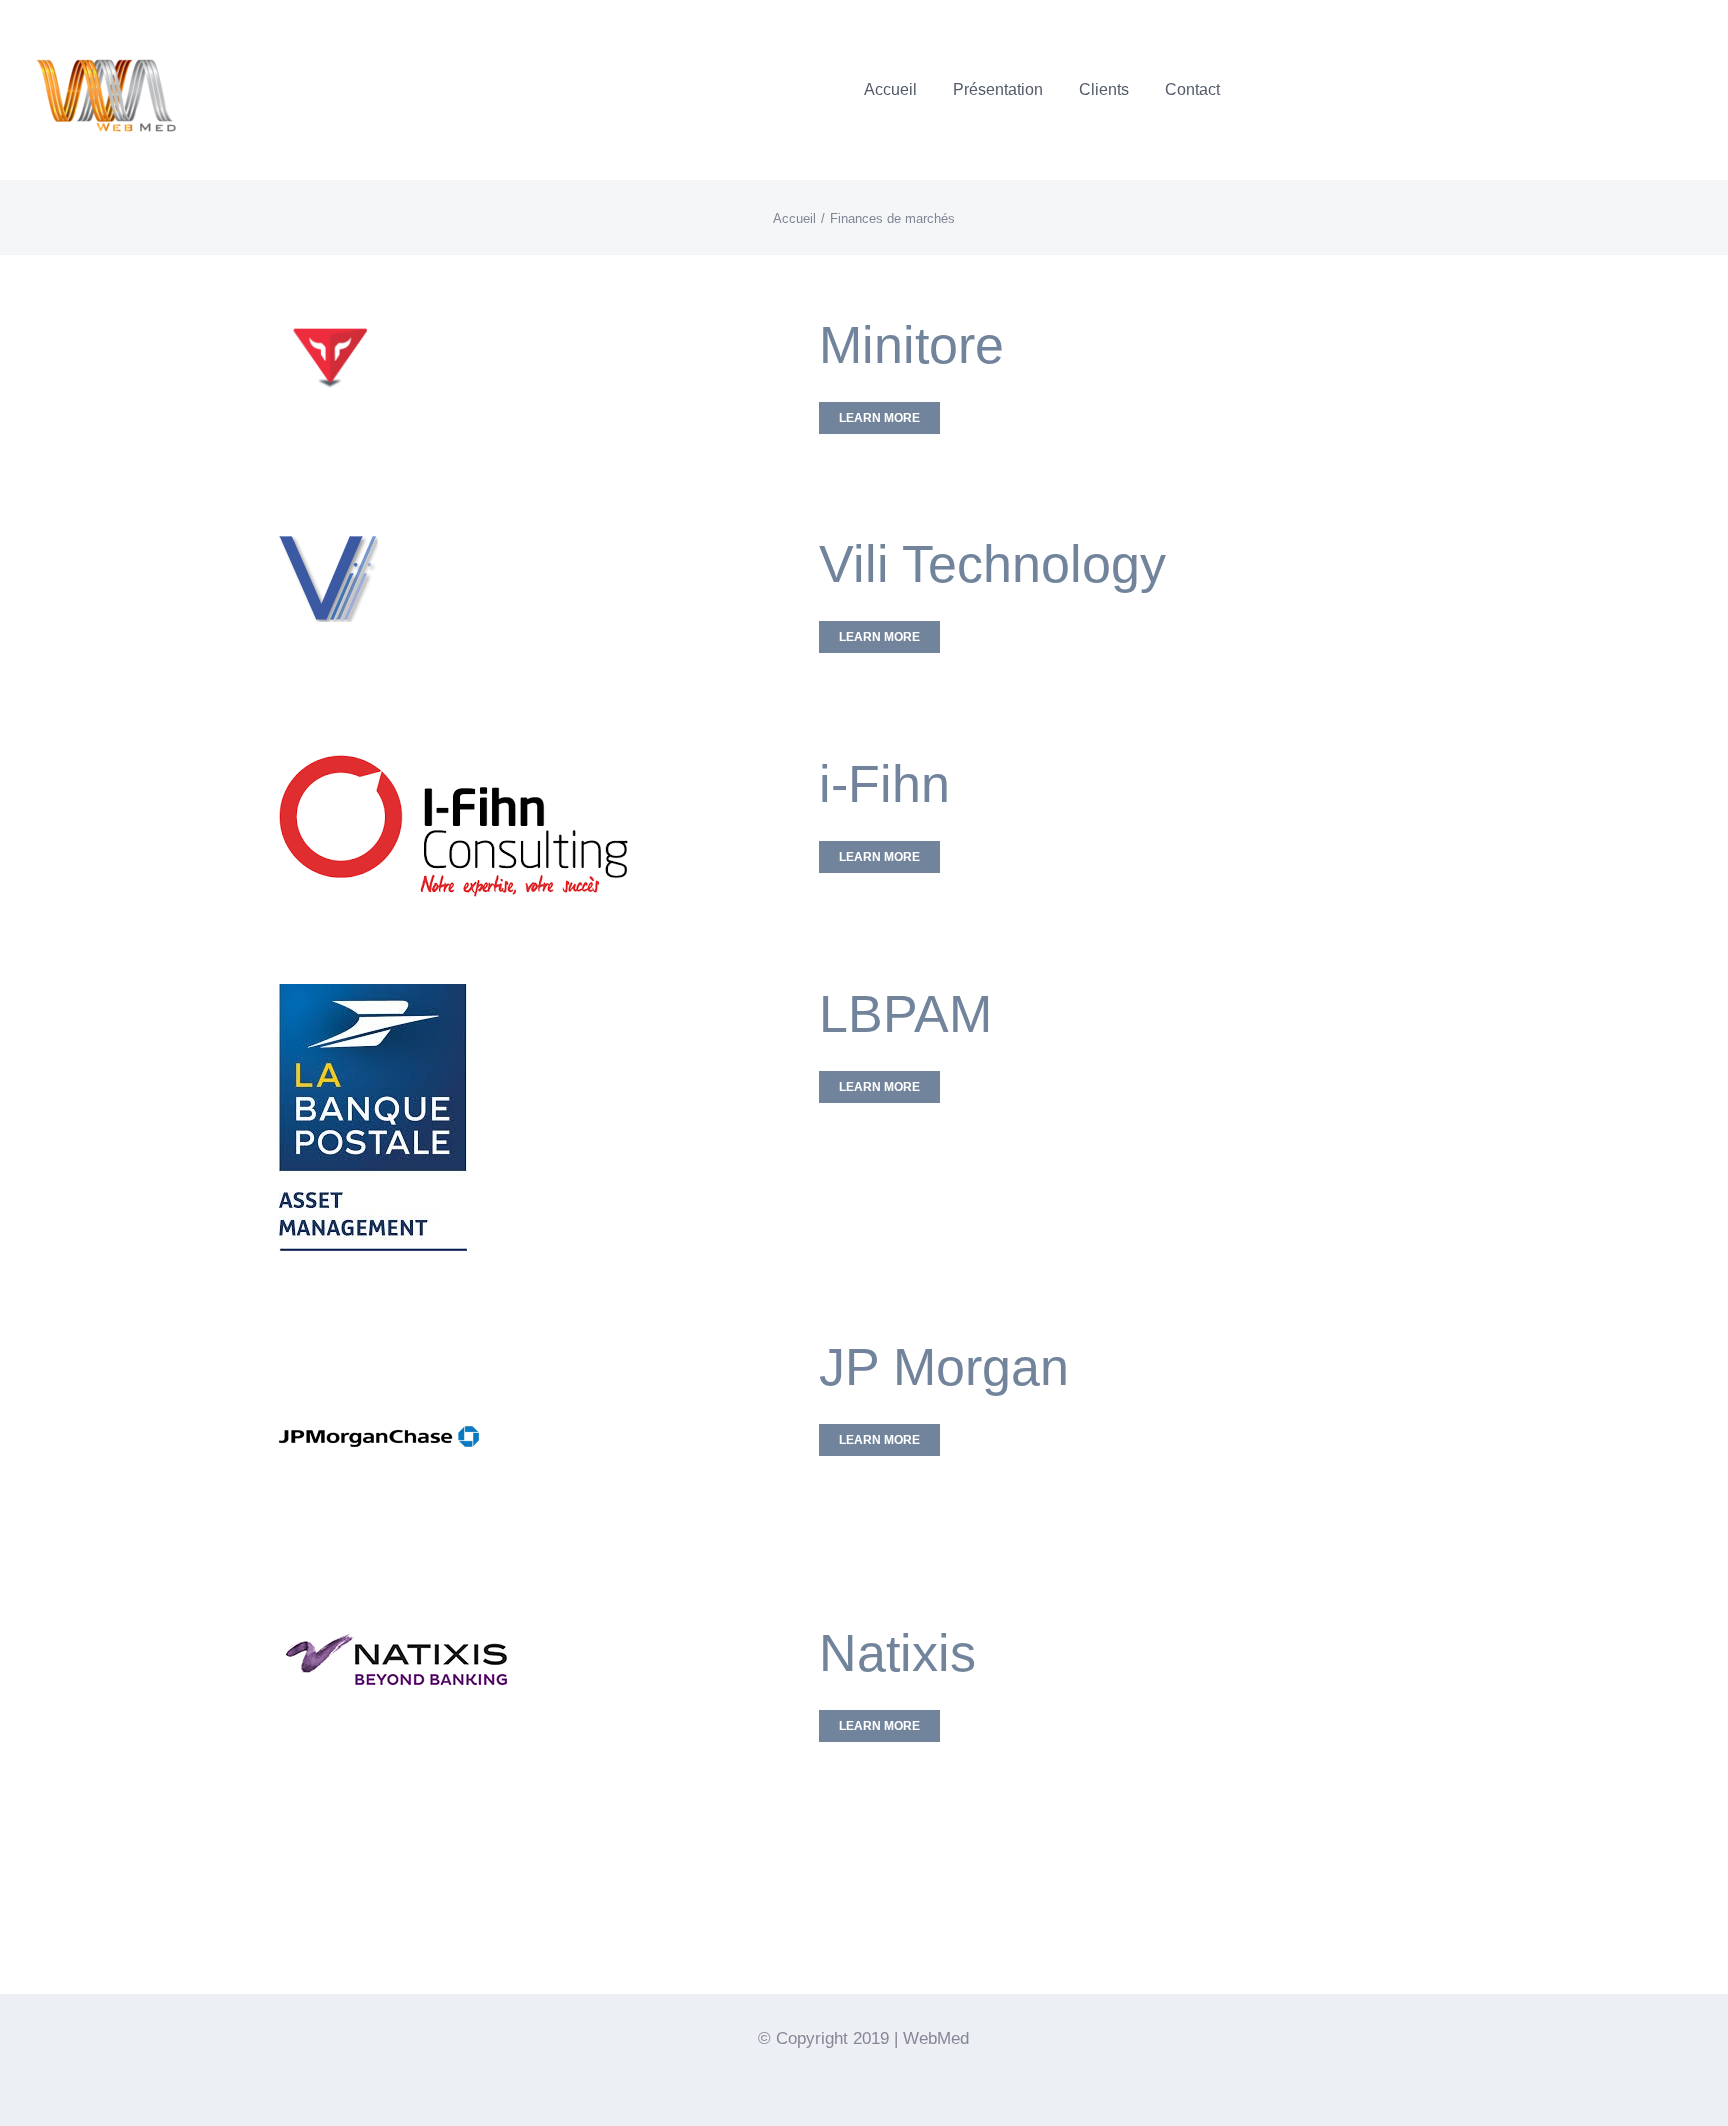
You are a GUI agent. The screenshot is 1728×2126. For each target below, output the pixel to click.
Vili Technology (992, 564)
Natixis (897, 1653)
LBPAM (905, 1014)
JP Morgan (944, 1367)
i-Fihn (884, 784)
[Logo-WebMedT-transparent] (105, 25)
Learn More (879, 418)
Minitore (911, 345)
